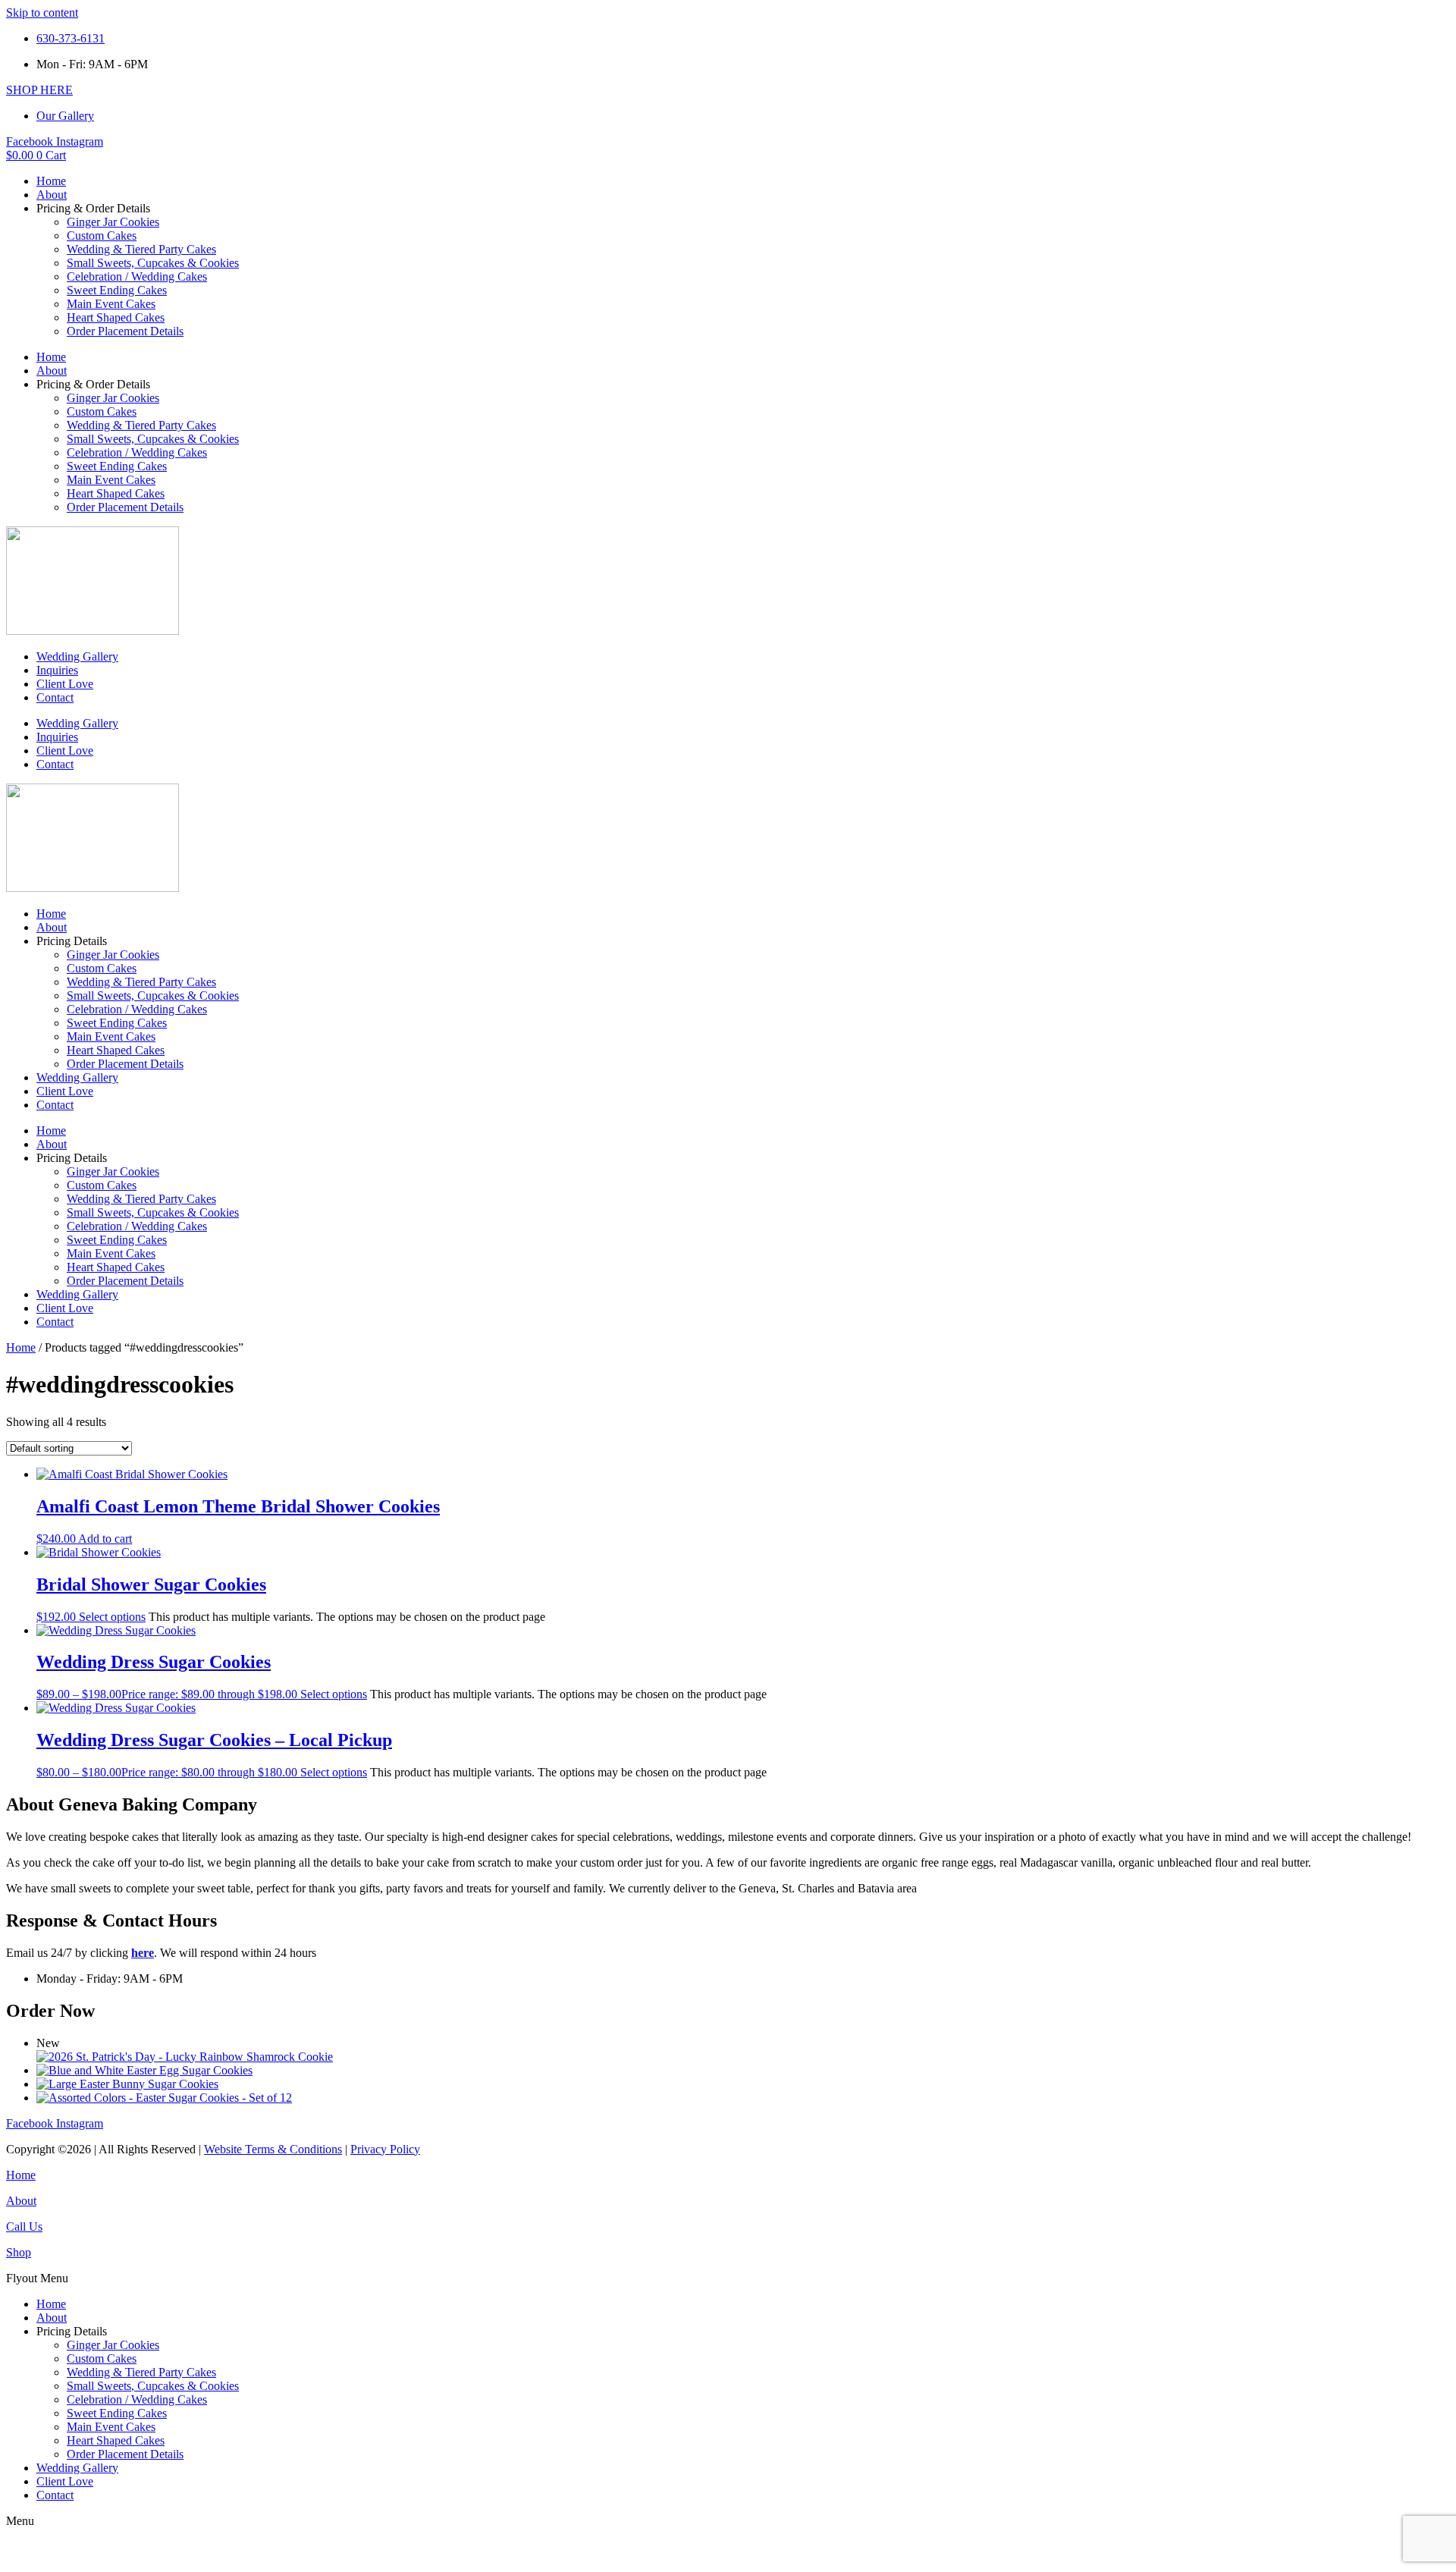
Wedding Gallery (77, 656)
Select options (112, 1617)
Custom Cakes (102, 236)
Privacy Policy (385, 2149)
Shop (19, 2252)
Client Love (65, 684)
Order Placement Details (125, 331)
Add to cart (105, 1539)
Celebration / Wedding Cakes (137, 276)
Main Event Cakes (111, 304)
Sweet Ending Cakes (117, 290)
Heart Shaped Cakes (116, 317)
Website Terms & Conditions (273, 2149)
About (52, 195)
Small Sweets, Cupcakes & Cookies (153, 263)
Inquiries (57, 670)
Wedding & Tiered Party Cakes (141, 249)
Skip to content (42, 13)
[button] (728, 2278)
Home (51, 181)
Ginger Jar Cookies (113, 222)
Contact (55, 697)
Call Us (24, 2227)
